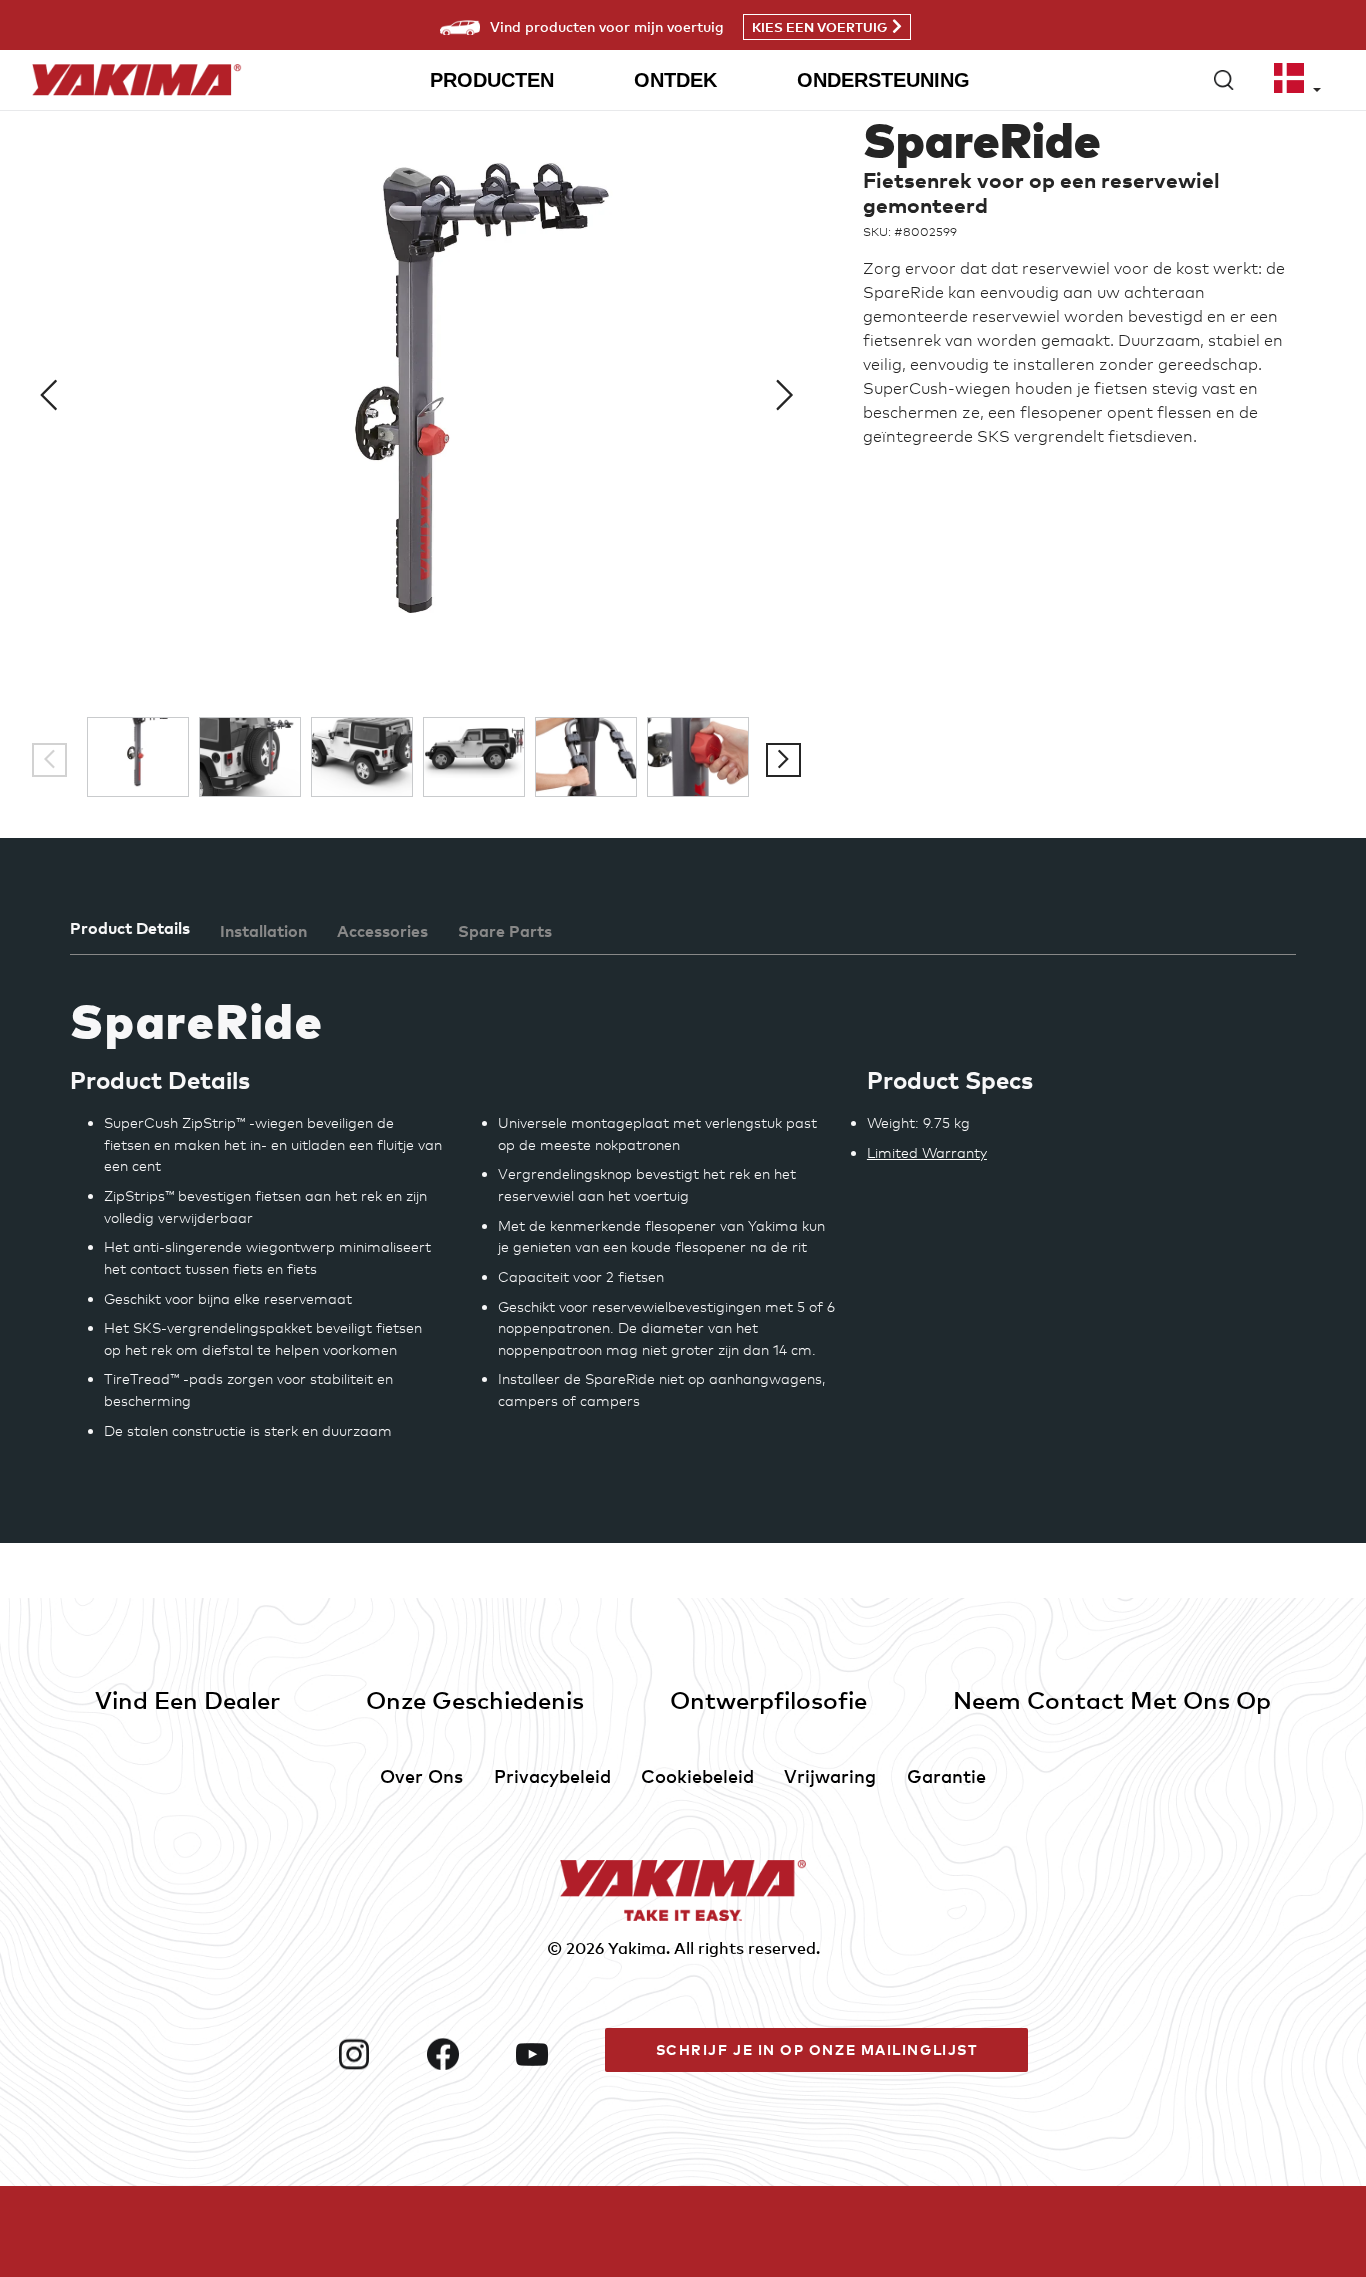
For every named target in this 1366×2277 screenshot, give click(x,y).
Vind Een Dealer (187, 1699)
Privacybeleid (552, 1775)
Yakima (637, 1948)
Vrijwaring (830, 1775)
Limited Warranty (927, 1152)
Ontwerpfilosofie (768, 1699)
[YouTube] (552, 2054)
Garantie (946, 1775)
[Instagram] (374, 2054)
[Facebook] (463, 2054)
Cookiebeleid (697, 1775)
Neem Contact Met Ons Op (1112, 1699)
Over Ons (421, 1775)
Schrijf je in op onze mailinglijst (817, 2049)
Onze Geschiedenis (475, 1699)
